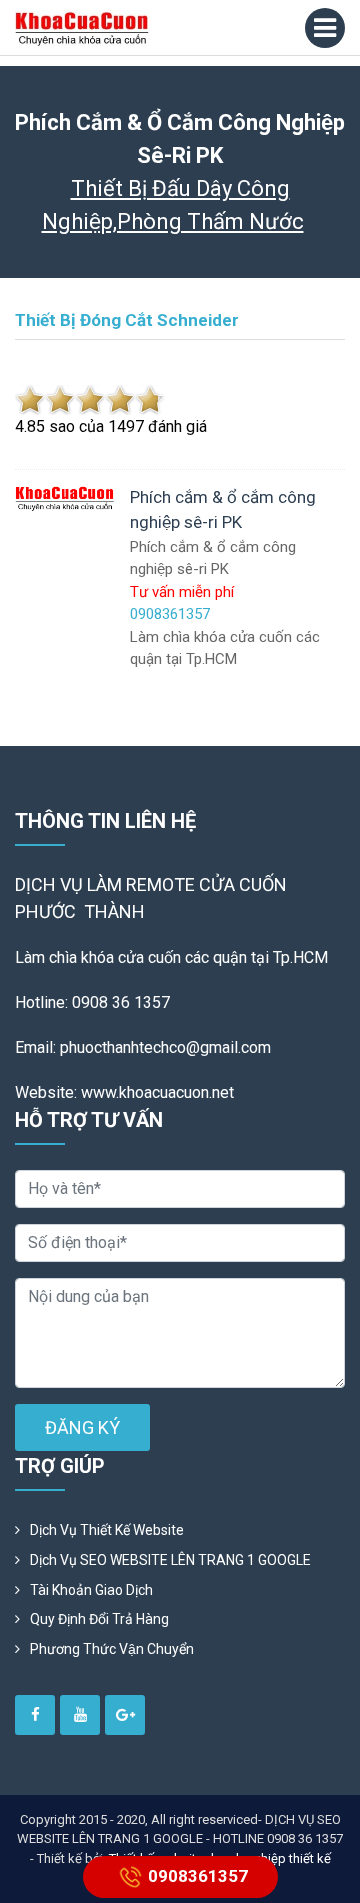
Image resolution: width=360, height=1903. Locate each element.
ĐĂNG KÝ (82, 1427)
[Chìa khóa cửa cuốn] (82, 28)
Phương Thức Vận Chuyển (112, 1649)
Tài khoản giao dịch (91, 1590)
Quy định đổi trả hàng (99, 1619)
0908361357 (198, 1875)
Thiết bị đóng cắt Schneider (127, 320)
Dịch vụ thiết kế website (107, 1530)
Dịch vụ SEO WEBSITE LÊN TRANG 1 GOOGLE (170, 1560)
